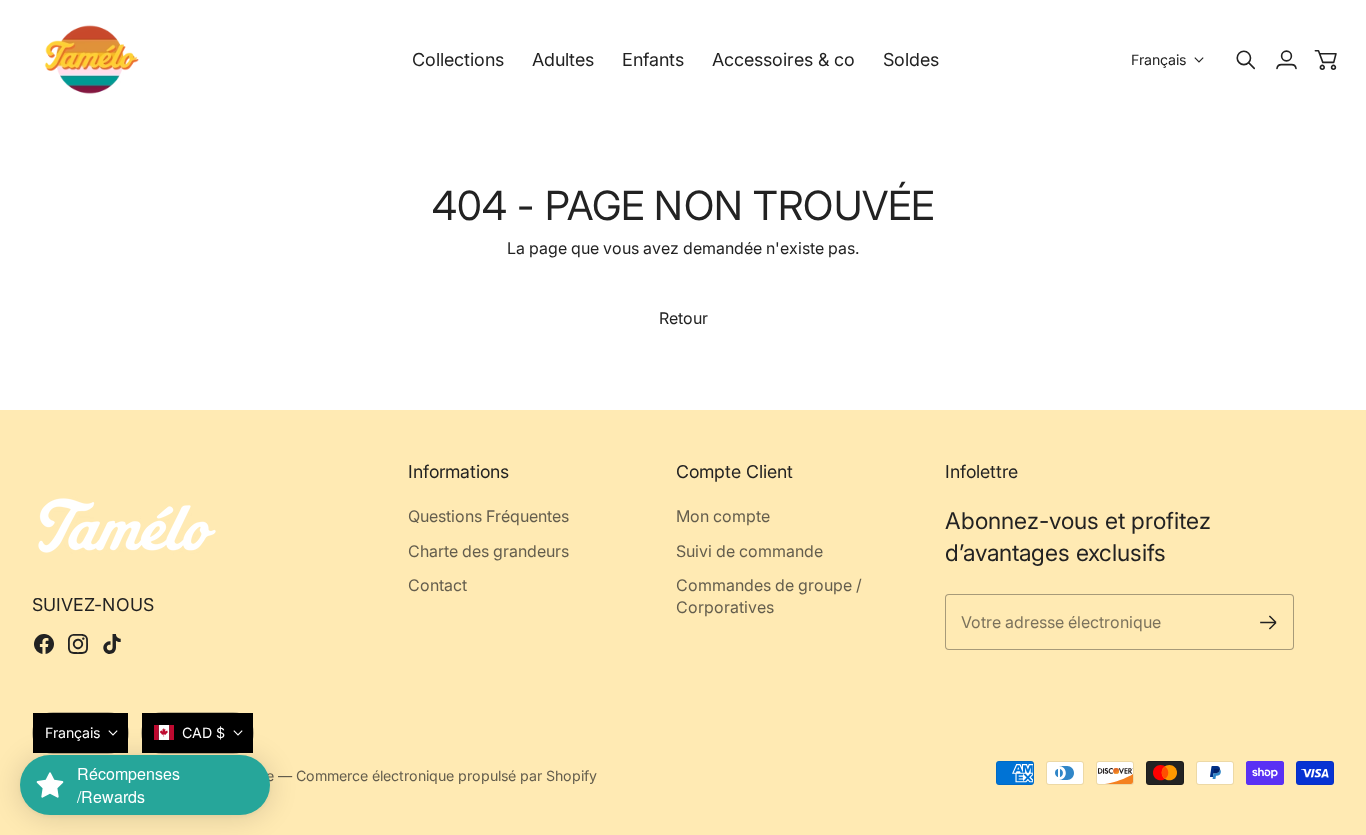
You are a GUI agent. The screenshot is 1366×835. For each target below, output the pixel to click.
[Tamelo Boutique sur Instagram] (78, 644)
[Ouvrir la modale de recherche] (1246, 60)
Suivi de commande (749, 551)
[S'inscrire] (1268, 622)
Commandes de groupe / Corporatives (769, 596)
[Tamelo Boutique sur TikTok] (112, 644)
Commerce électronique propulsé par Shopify (446, 775)
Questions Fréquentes (488, 516)
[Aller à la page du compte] (1286, 60)
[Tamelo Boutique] (92, 59)
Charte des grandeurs (488, 551)
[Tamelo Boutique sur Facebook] (44, 644)
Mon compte (723, 516)
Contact (437, 585)
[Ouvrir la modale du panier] (1326, 60)
